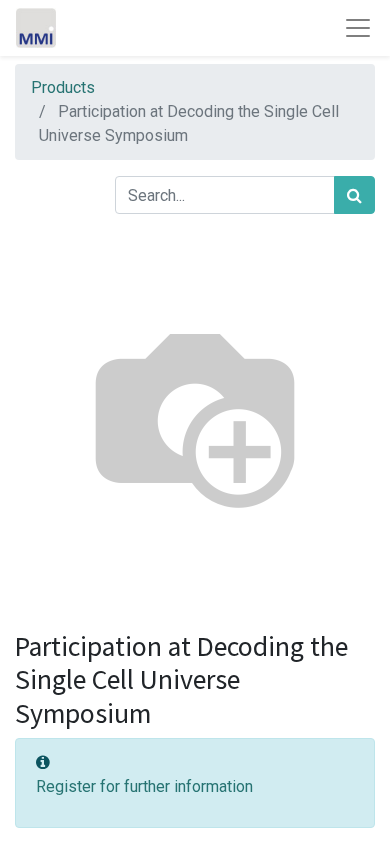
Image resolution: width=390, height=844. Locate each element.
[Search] (354, 195)
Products (63, 87)
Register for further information (144, 786)
